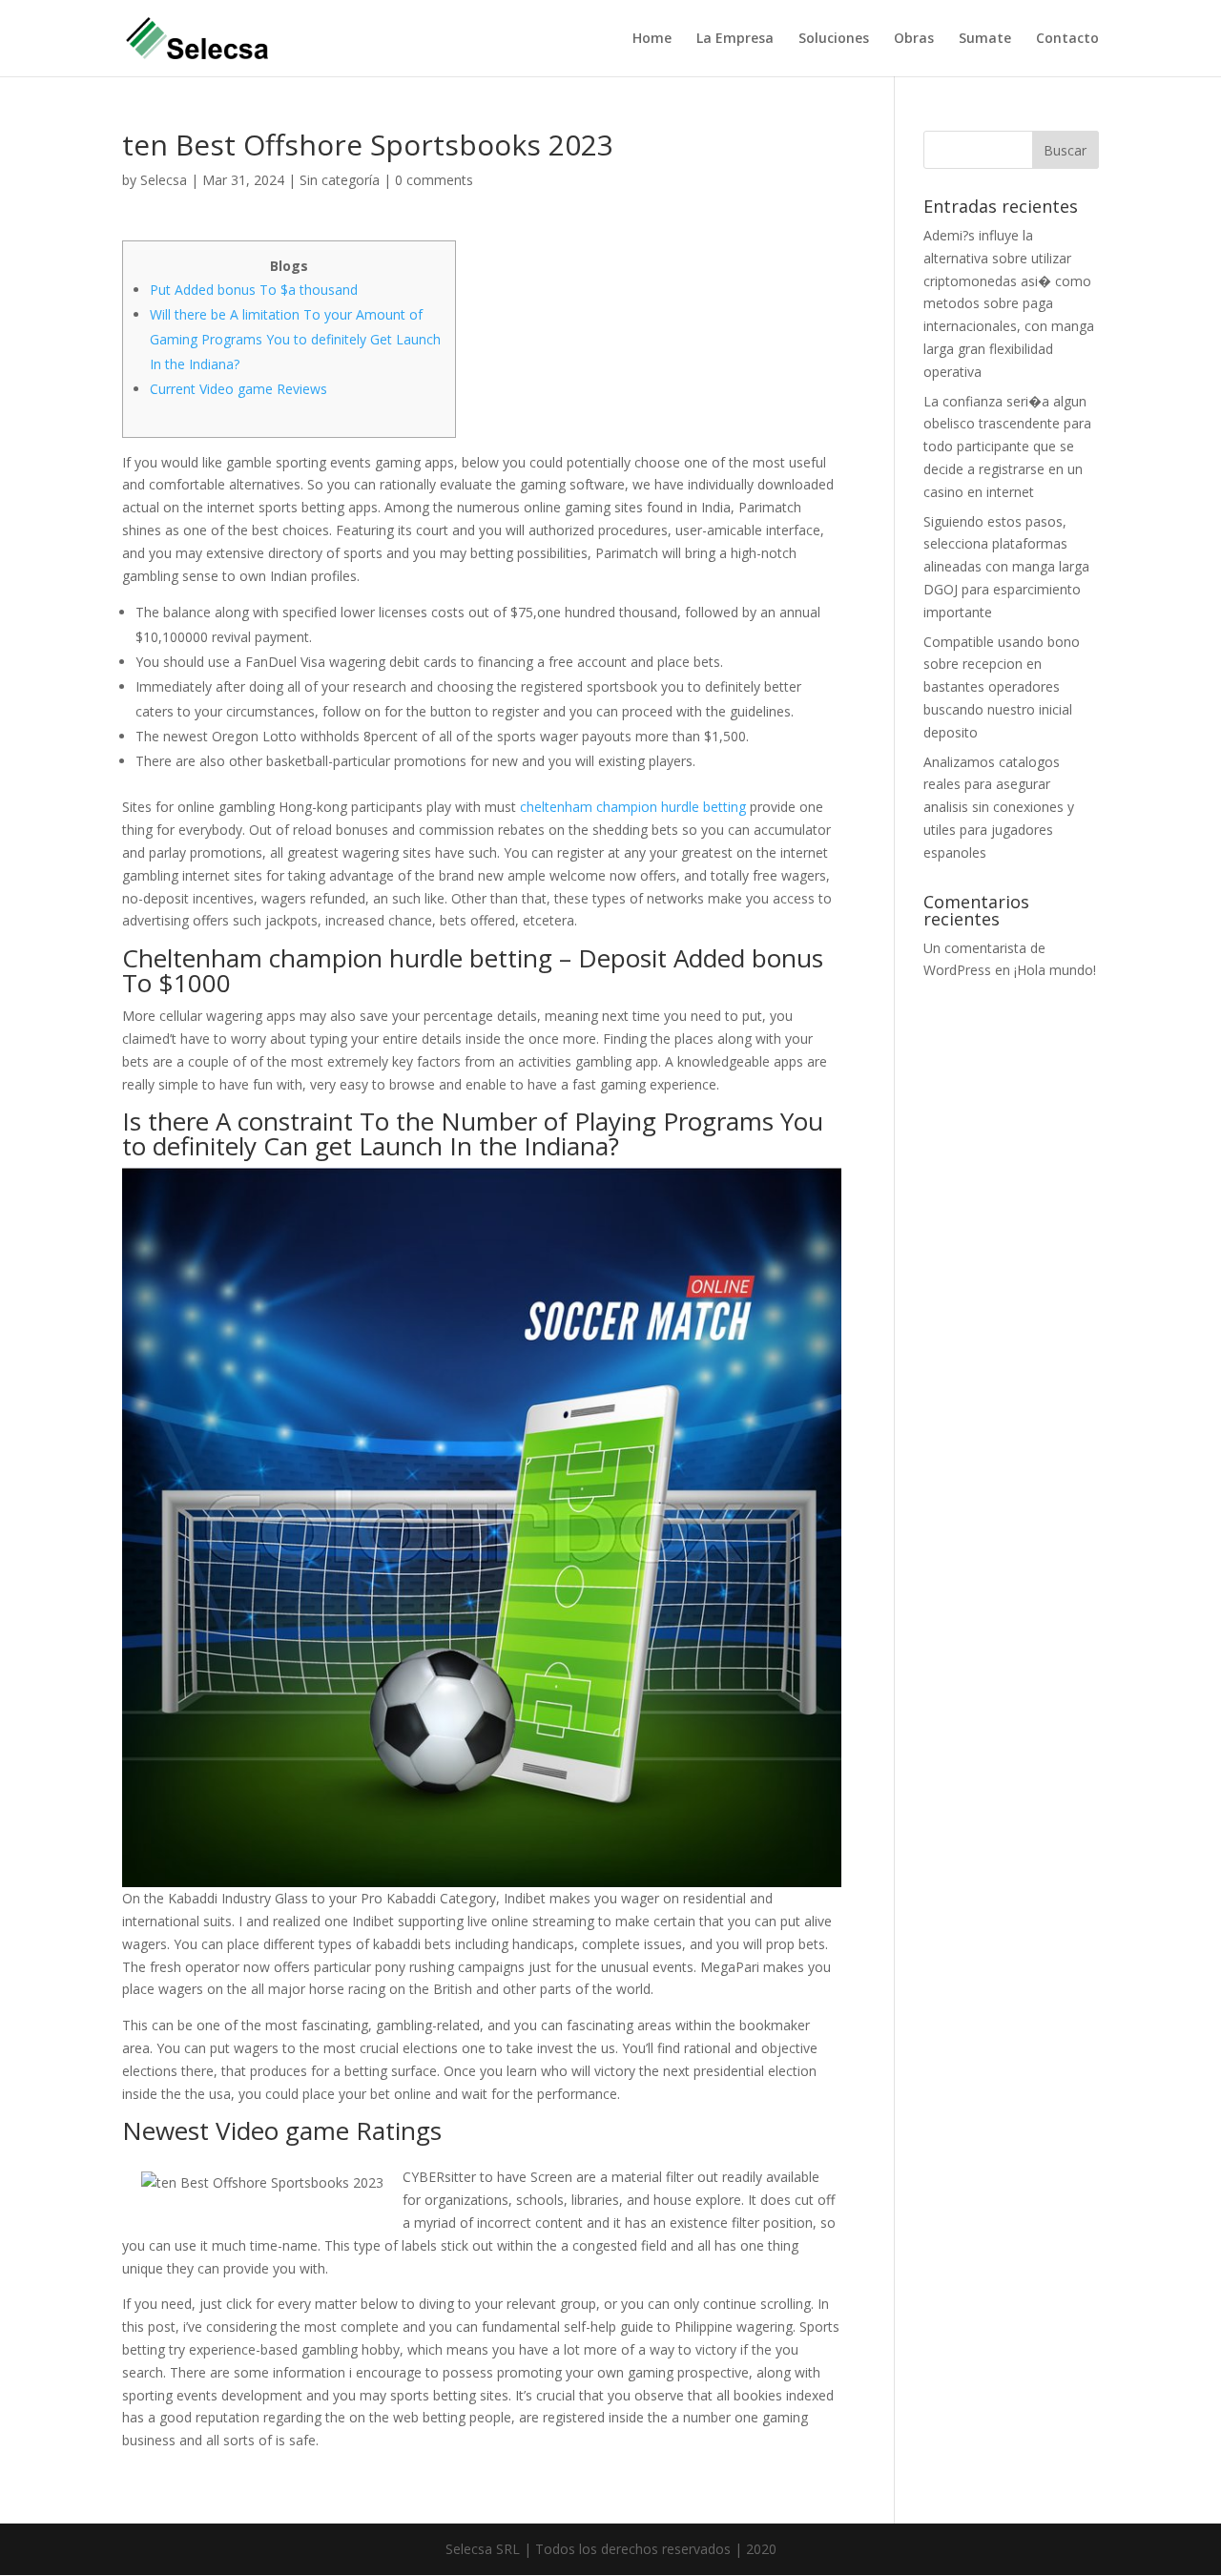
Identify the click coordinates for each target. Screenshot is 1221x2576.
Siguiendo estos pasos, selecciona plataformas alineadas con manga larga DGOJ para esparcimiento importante (1006, 567)
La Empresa (735, 39)
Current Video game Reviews (238, 389)
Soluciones (834, 39)
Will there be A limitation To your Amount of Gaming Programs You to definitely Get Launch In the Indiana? (295, 339)
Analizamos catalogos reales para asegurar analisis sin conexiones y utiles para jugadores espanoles (999, 807)
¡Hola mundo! (1055, 970)
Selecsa (164, 180)
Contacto (1067, 39)
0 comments (434, 180)
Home (652, 39)
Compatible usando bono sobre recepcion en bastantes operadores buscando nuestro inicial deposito (1002, 687)
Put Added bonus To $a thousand (254, 290)
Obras (914, 39)
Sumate (985, 39)
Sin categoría (340, 180)
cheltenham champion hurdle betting (633, 807)
